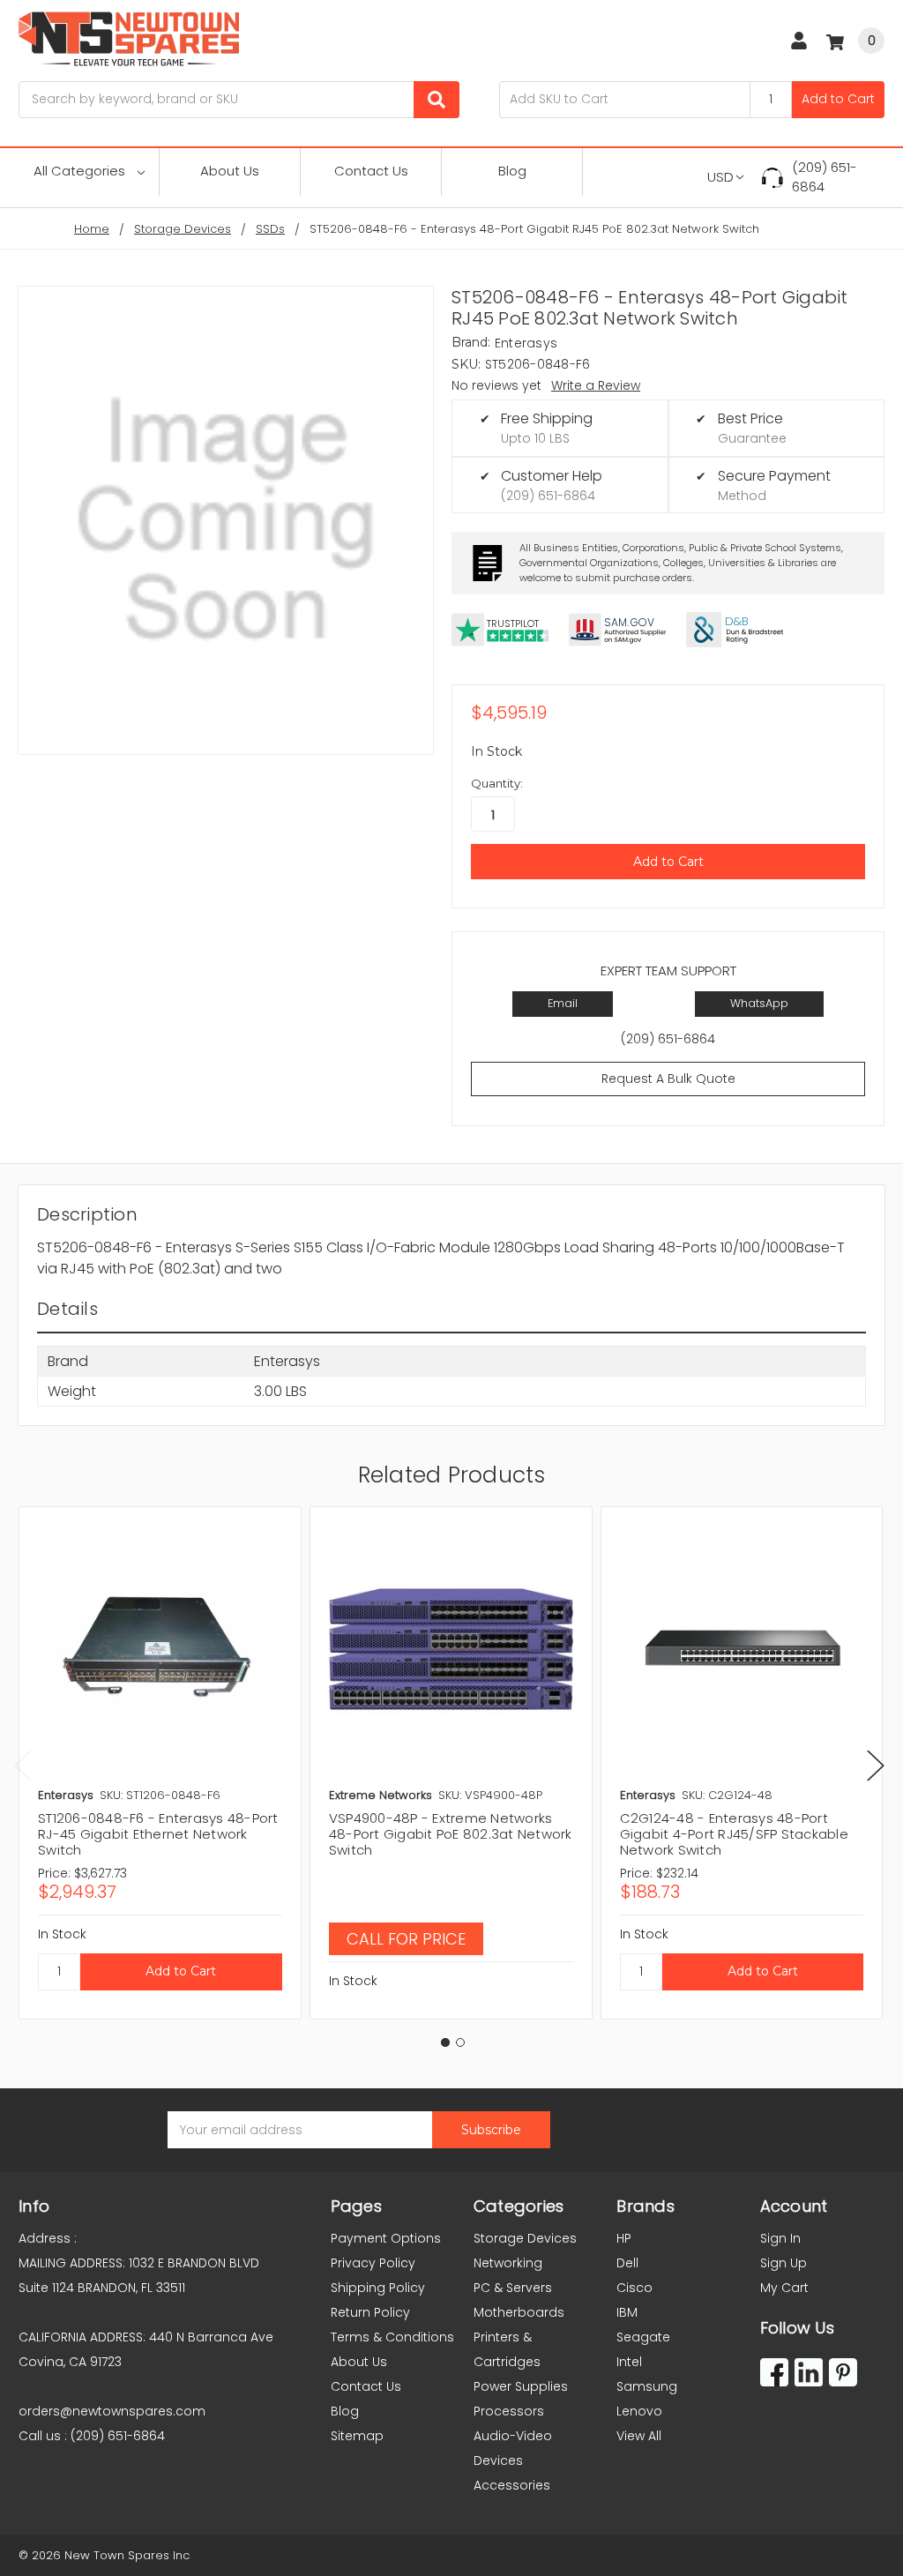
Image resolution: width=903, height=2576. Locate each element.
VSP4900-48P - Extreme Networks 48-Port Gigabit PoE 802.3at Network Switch (451, 1834)
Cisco (634, 2288)
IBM (627, 2312)
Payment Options (386, 2238)
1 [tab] (445, 2042)
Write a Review (596, 385)
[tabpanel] (160, 1762)
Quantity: (497, 783)
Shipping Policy (378, 2288)
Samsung (647, 2386)
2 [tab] (460, 2042)
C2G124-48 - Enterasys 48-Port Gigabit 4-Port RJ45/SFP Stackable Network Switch (734, 1834)
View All (639, 2436)
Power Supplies (521, 2386)
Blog (512, 171)
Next (876, 1766)
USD (720, 177)
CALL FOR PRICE (406, 1939)
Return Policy (370, 2312)
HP (624, 2238)
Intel (629, 2362)
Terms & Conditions (392, 2337)
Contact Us (371, 171)
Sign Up (784, 2263)
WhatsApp (759, 1003)
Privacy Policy (373, 2263)
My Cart (784, 2288)
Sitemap (357, 2436)
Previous (23, 1766)
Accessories (512, 2485)
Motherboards (519, 2312)
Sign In (780, 2238)
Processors (509, 2411)
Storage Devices (525, 2238)
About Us (230, 171)
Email (563, 1003)
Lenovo (639, 2411)
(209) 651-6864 (825, 177)
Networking (508, 2263)
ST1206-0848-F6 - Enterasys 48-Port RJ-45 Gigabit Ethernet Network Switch (158, 1834)
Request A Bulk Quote (668, 1079)
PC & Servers (513, 2288)
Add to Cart (838, 99)
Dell (627, 2263)
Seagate (643, 2337)
